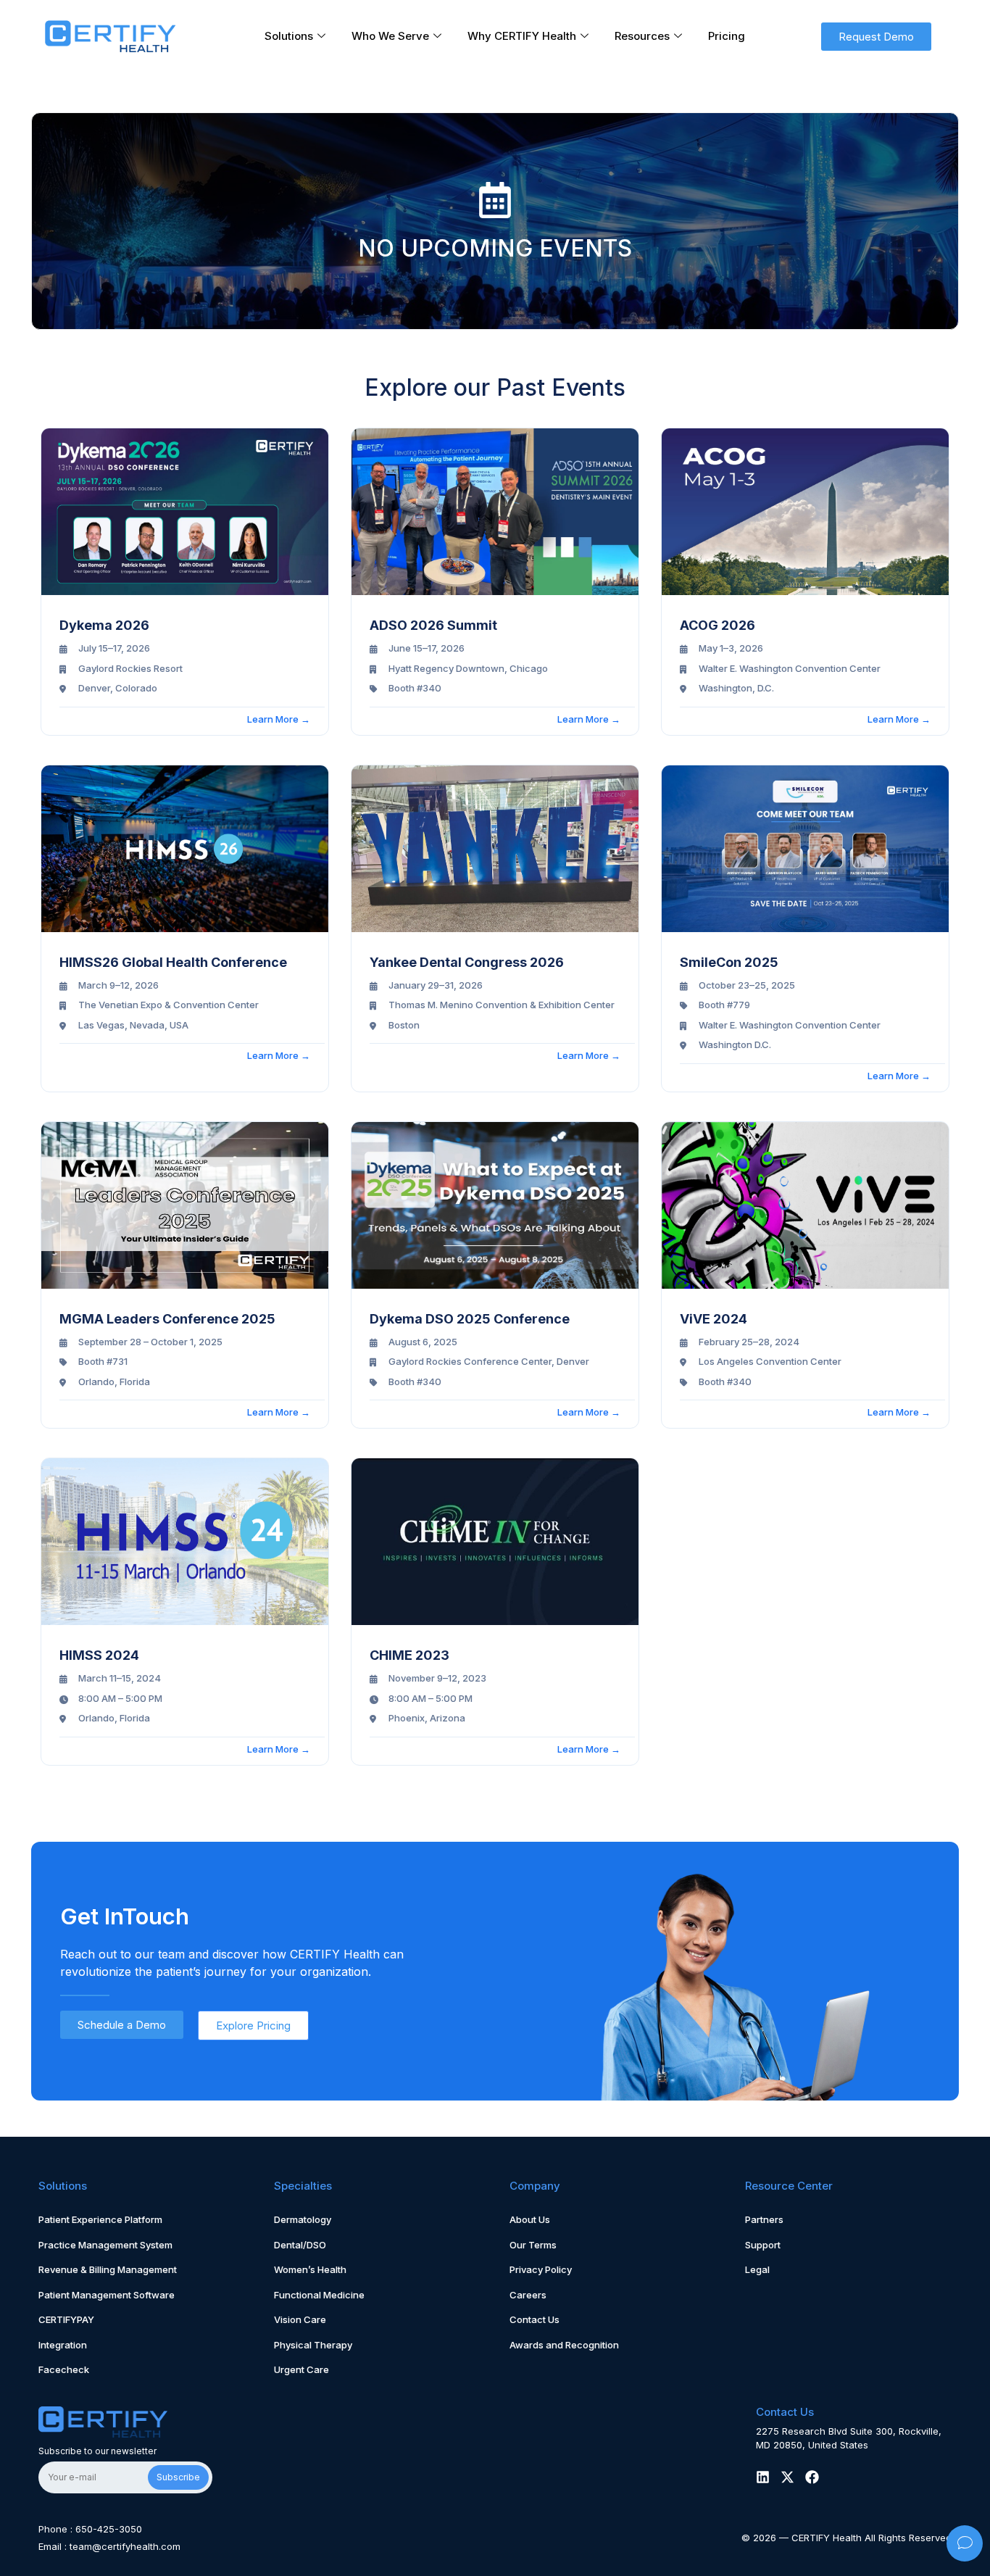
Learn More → (279, 719)
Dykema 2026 (104, 625)
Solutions (289, 36)
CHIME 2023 (409, 1655)
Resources (642, 36)
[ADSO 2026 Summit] (495, 512)
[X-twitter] (787, 2477)
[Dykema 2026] (185, 512)
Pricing (727, 36)
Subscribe (178, 2477)
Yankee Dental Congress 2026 (467, 962)
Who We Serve (390, 36)
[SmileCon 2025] (805, 849)
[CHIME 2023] (495, 1542)
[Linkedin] (763, 2477)
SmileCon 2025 (729, 962)
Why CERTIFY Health (522, 36)
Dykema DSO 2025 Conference (470, 1319)
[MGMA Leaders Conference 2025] (185, 1205)
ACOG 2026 (717, 625)
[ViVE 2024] (805, 1205)
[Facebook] (812, 2477)
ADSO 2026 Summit (433, 625)
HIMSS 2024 (99, 1655)
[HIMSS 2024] (185, 1542)
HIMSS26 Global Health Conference (173, 962)
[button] (876, 37)
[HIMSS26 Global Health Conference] (185, 849)
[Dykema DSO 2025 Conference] (495, 1205)
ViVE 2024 (714, 1319)
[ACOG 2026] (805, 512)
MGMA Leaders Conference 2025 (167, 1319)
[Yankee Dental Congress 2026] (495, 849)
